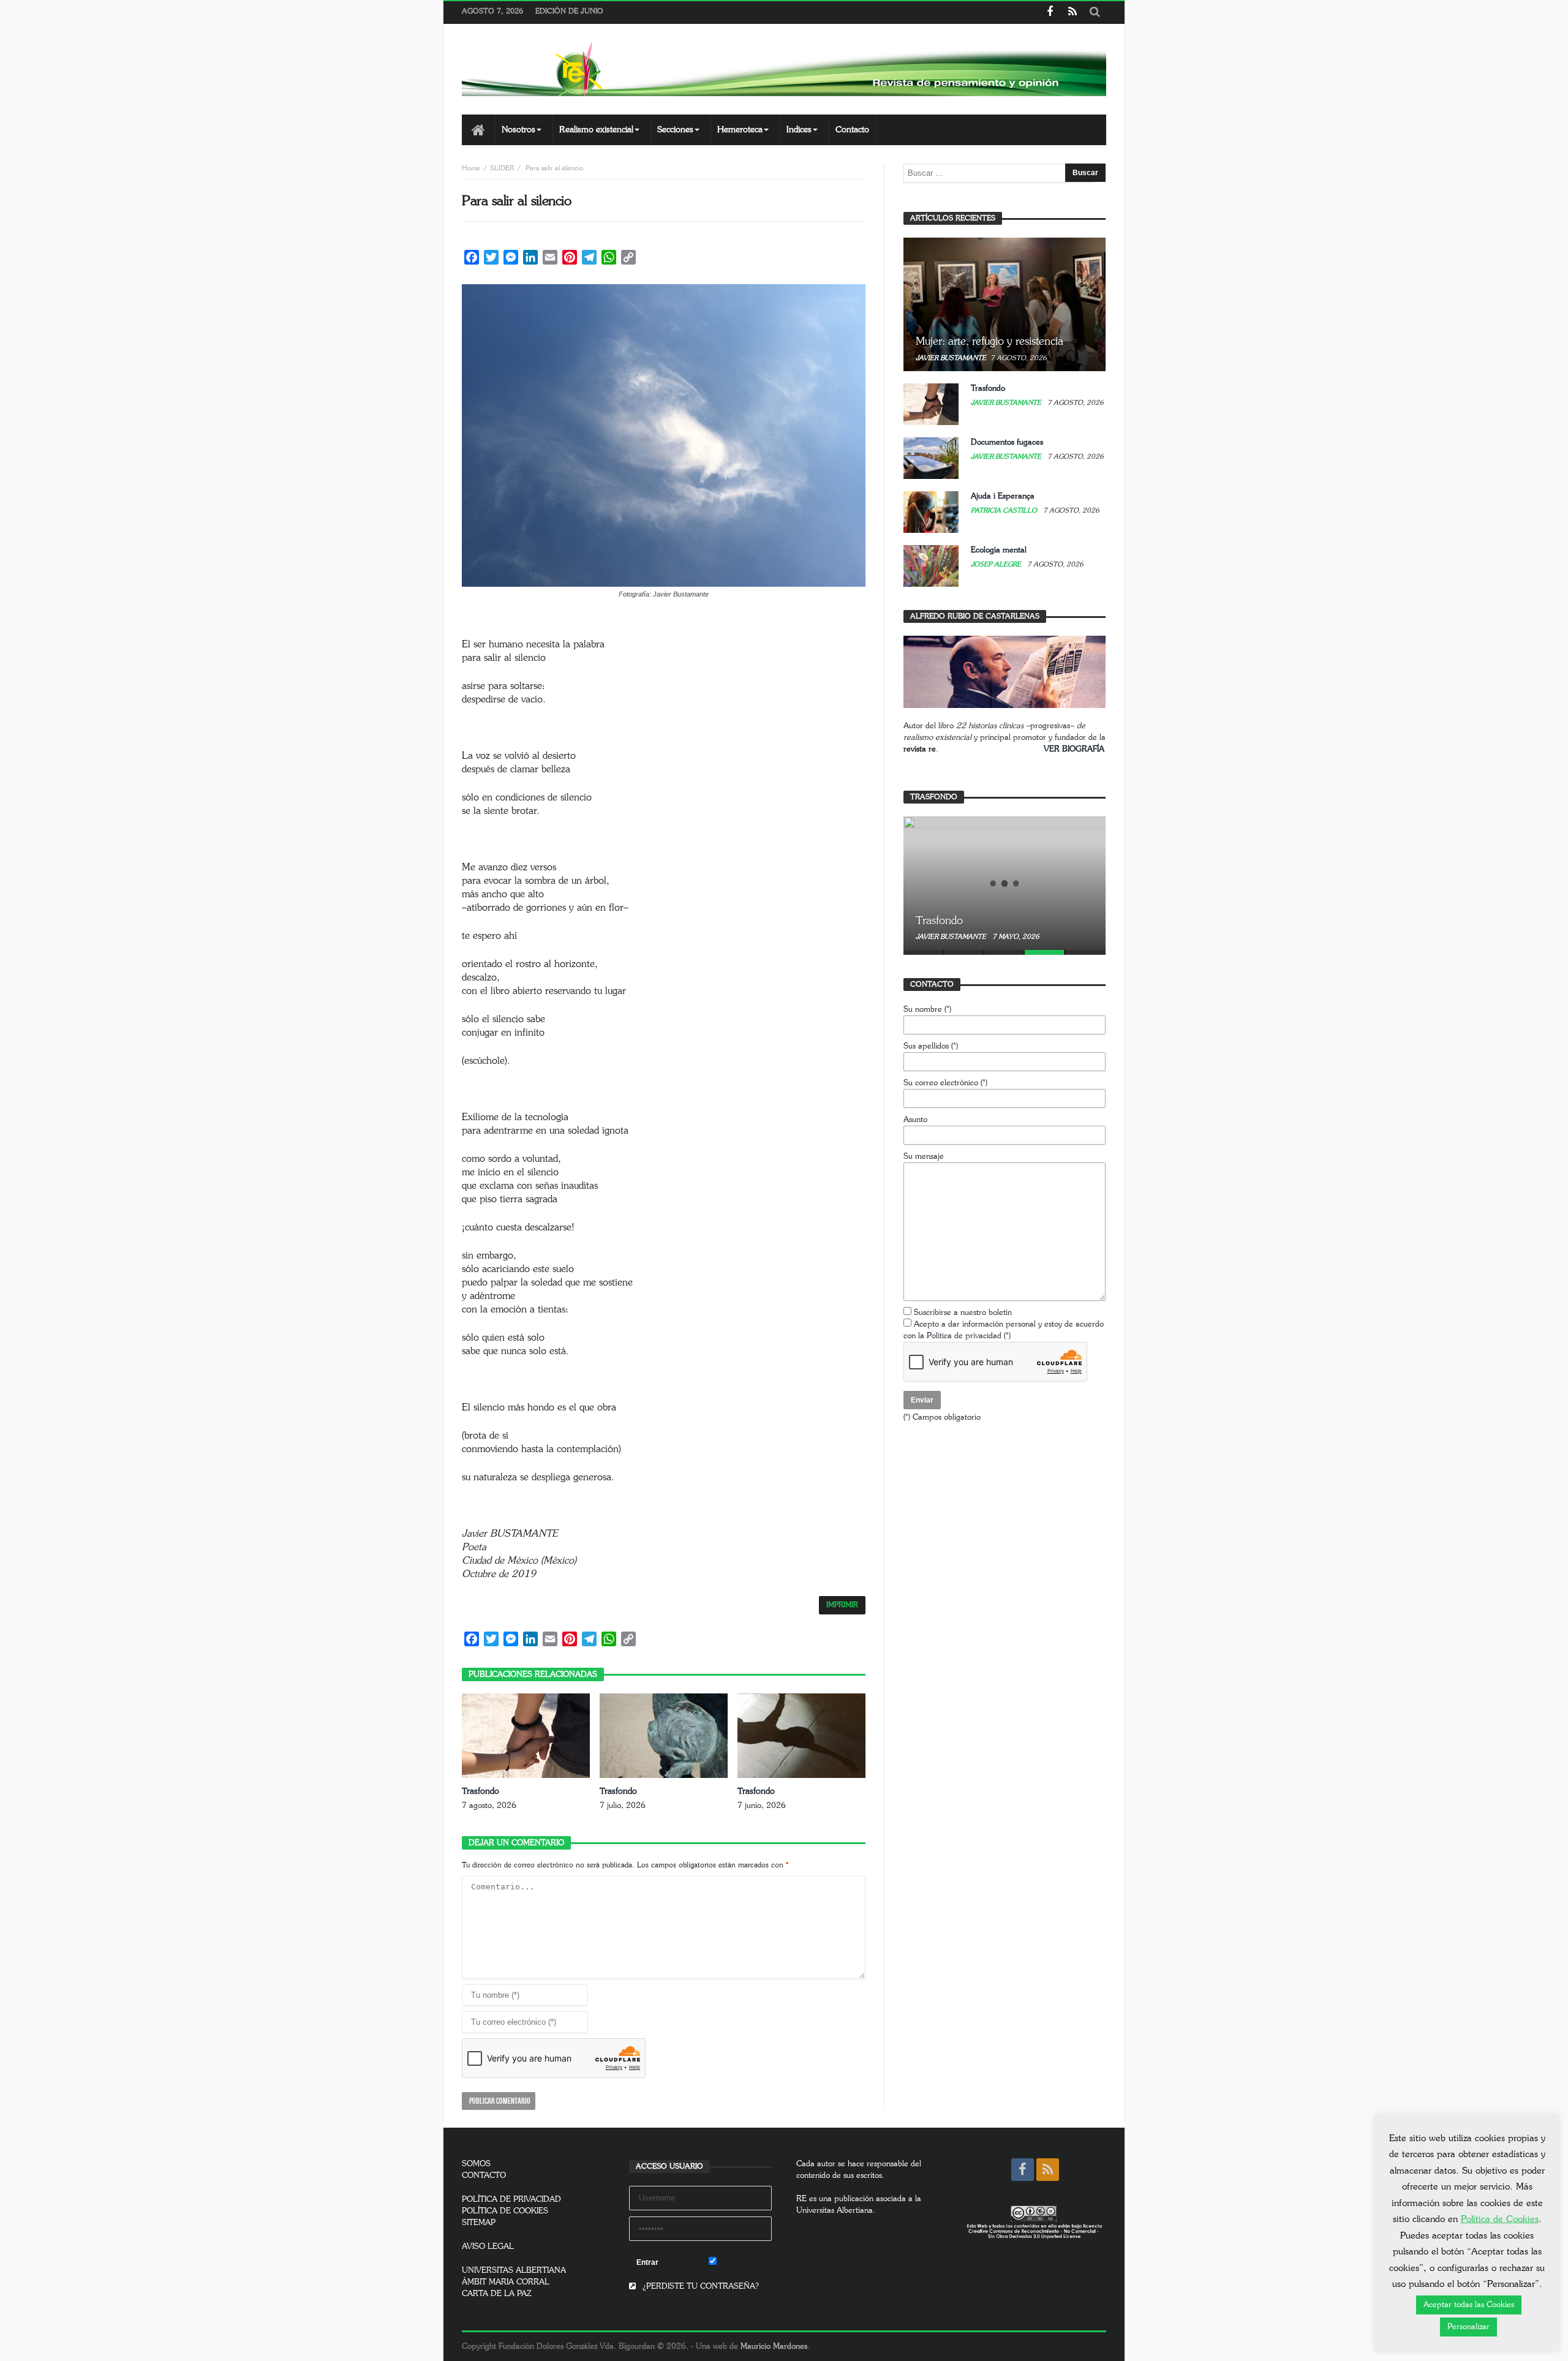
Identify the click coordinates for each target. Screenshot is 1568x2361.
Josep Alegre (997, 564)
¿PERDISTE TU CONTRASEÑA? (699, 2287)
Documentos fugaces (1007, 442)
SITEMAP (479, 2223)
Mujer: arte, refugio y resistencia (989, 342)
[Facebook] (1050, 13)
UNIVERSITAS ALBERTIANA (514, 2271)
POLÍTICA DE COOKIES (505, 2211)
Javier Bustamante (951, 358)
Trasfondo (481, 1791)
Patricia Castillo (1005, 510)
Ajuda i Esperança (1003, 496)
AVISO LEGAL (488, 2247)
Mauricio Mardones (774, 2347)
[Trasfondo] (1005, 883)
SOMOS (476, 2164)
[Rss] (1072, 13)
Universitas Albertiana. (836, 2211)
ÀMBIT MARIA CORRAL (506, 2282)
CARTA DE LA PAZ (497, 2294)
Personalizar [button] (1468, 2327)
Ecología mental (999, 550)
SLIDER (502, 168)
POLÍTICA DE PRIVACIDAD (511, 2200)
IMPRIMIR (842, 1605)
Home (471, 168)
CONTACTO (484, 2176)
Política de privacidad (964, 1336)
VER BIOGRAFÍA (1074, 749)
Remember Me (744, 2263)
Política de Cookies (1500, 2219)
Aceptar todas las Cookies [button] (1469, 2305)
